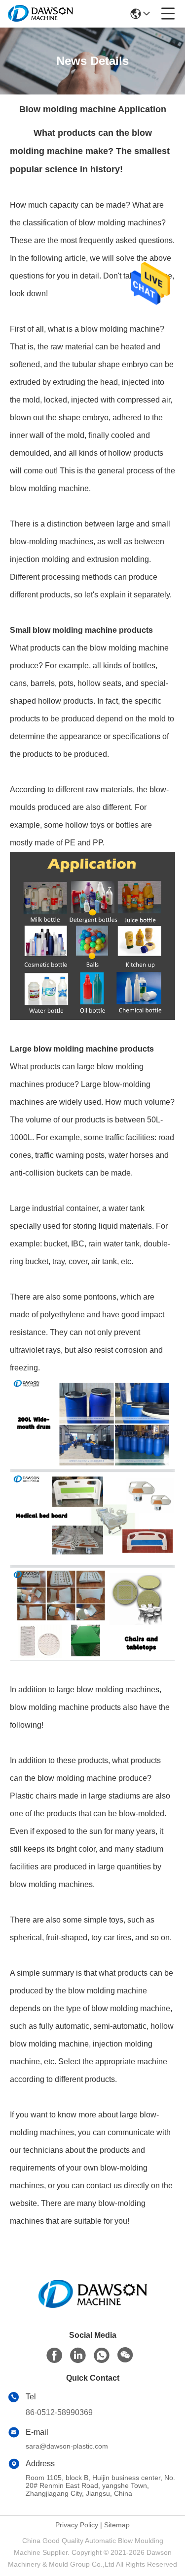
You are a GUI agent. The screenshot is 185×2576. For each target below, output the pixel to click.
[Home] (93, 2306)
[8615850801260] (102, 2356)
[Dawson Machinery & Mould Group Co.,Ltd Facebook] (54, 2356)
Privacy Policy (77, 2525)
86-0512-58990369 (59, 2412)
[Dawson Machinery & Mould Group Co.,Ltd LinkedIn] (78, 2356)
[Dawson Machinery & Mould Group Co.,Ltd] (40, 14)
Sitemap (117, 2525)
